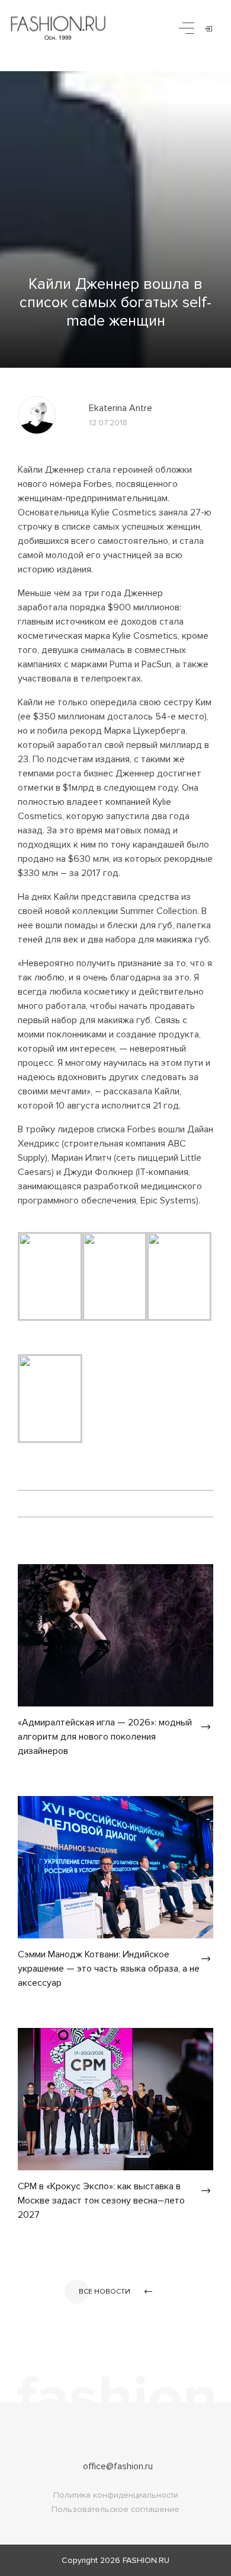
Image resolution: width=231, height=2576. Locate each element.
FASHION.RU (146, 2560)
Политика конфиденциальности (116, 2495)
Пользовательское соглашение (115, 2509)
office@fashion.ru (118, 2466)
